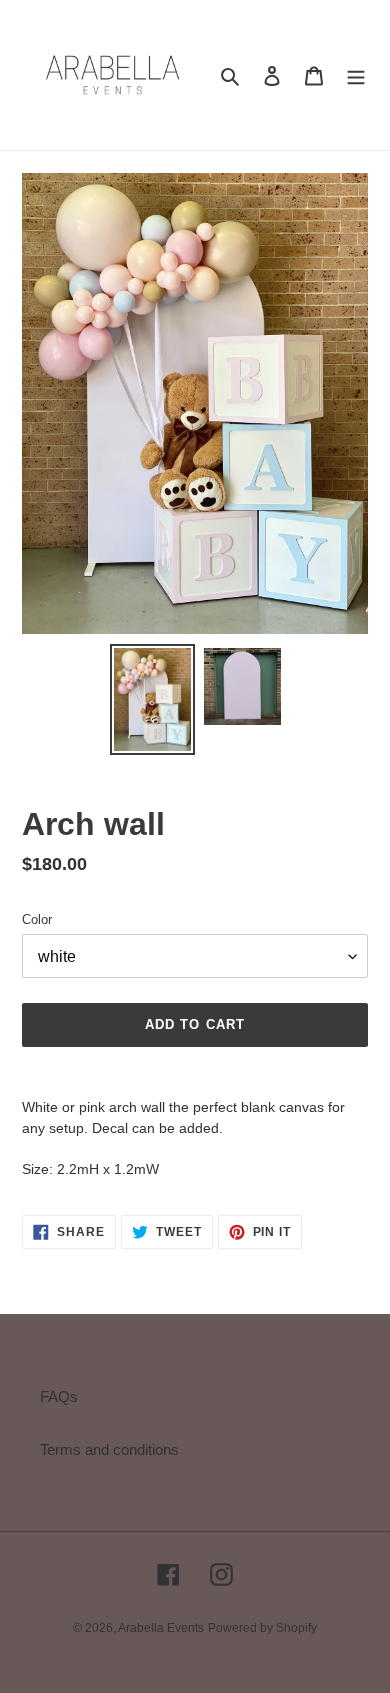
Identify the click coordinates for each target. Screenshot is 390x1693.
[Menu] (356, 75)
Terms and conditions (109, 1449)
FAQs (59, 1396)
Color (37, 919)
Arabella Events (161, 1628)
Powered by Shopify (262, 1628)
